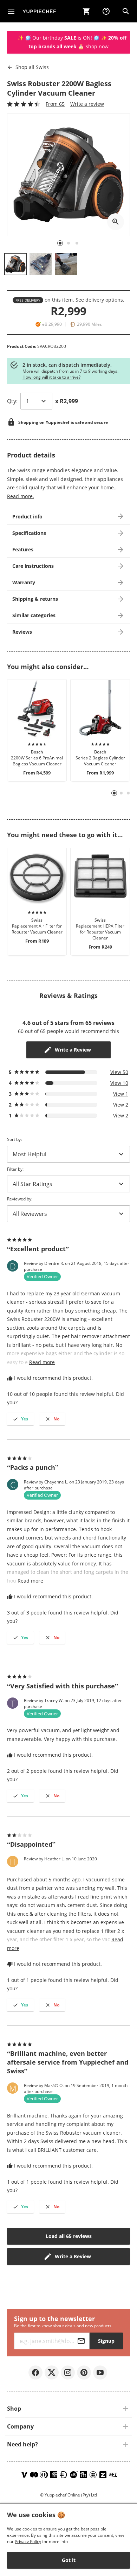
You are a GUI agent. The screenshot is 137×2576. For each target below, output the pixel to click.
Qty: (12, 401)
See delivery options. (100, 300)
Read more (42, 1362)
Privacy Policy (28, 2541)
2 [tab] (121, 793)
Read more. (21, 496)
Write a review (87, 104)
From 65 (55, 104)
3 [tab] (128, 793)
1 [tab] (114, 793)
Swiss (32, 67)
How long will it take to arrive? (51, 377)
